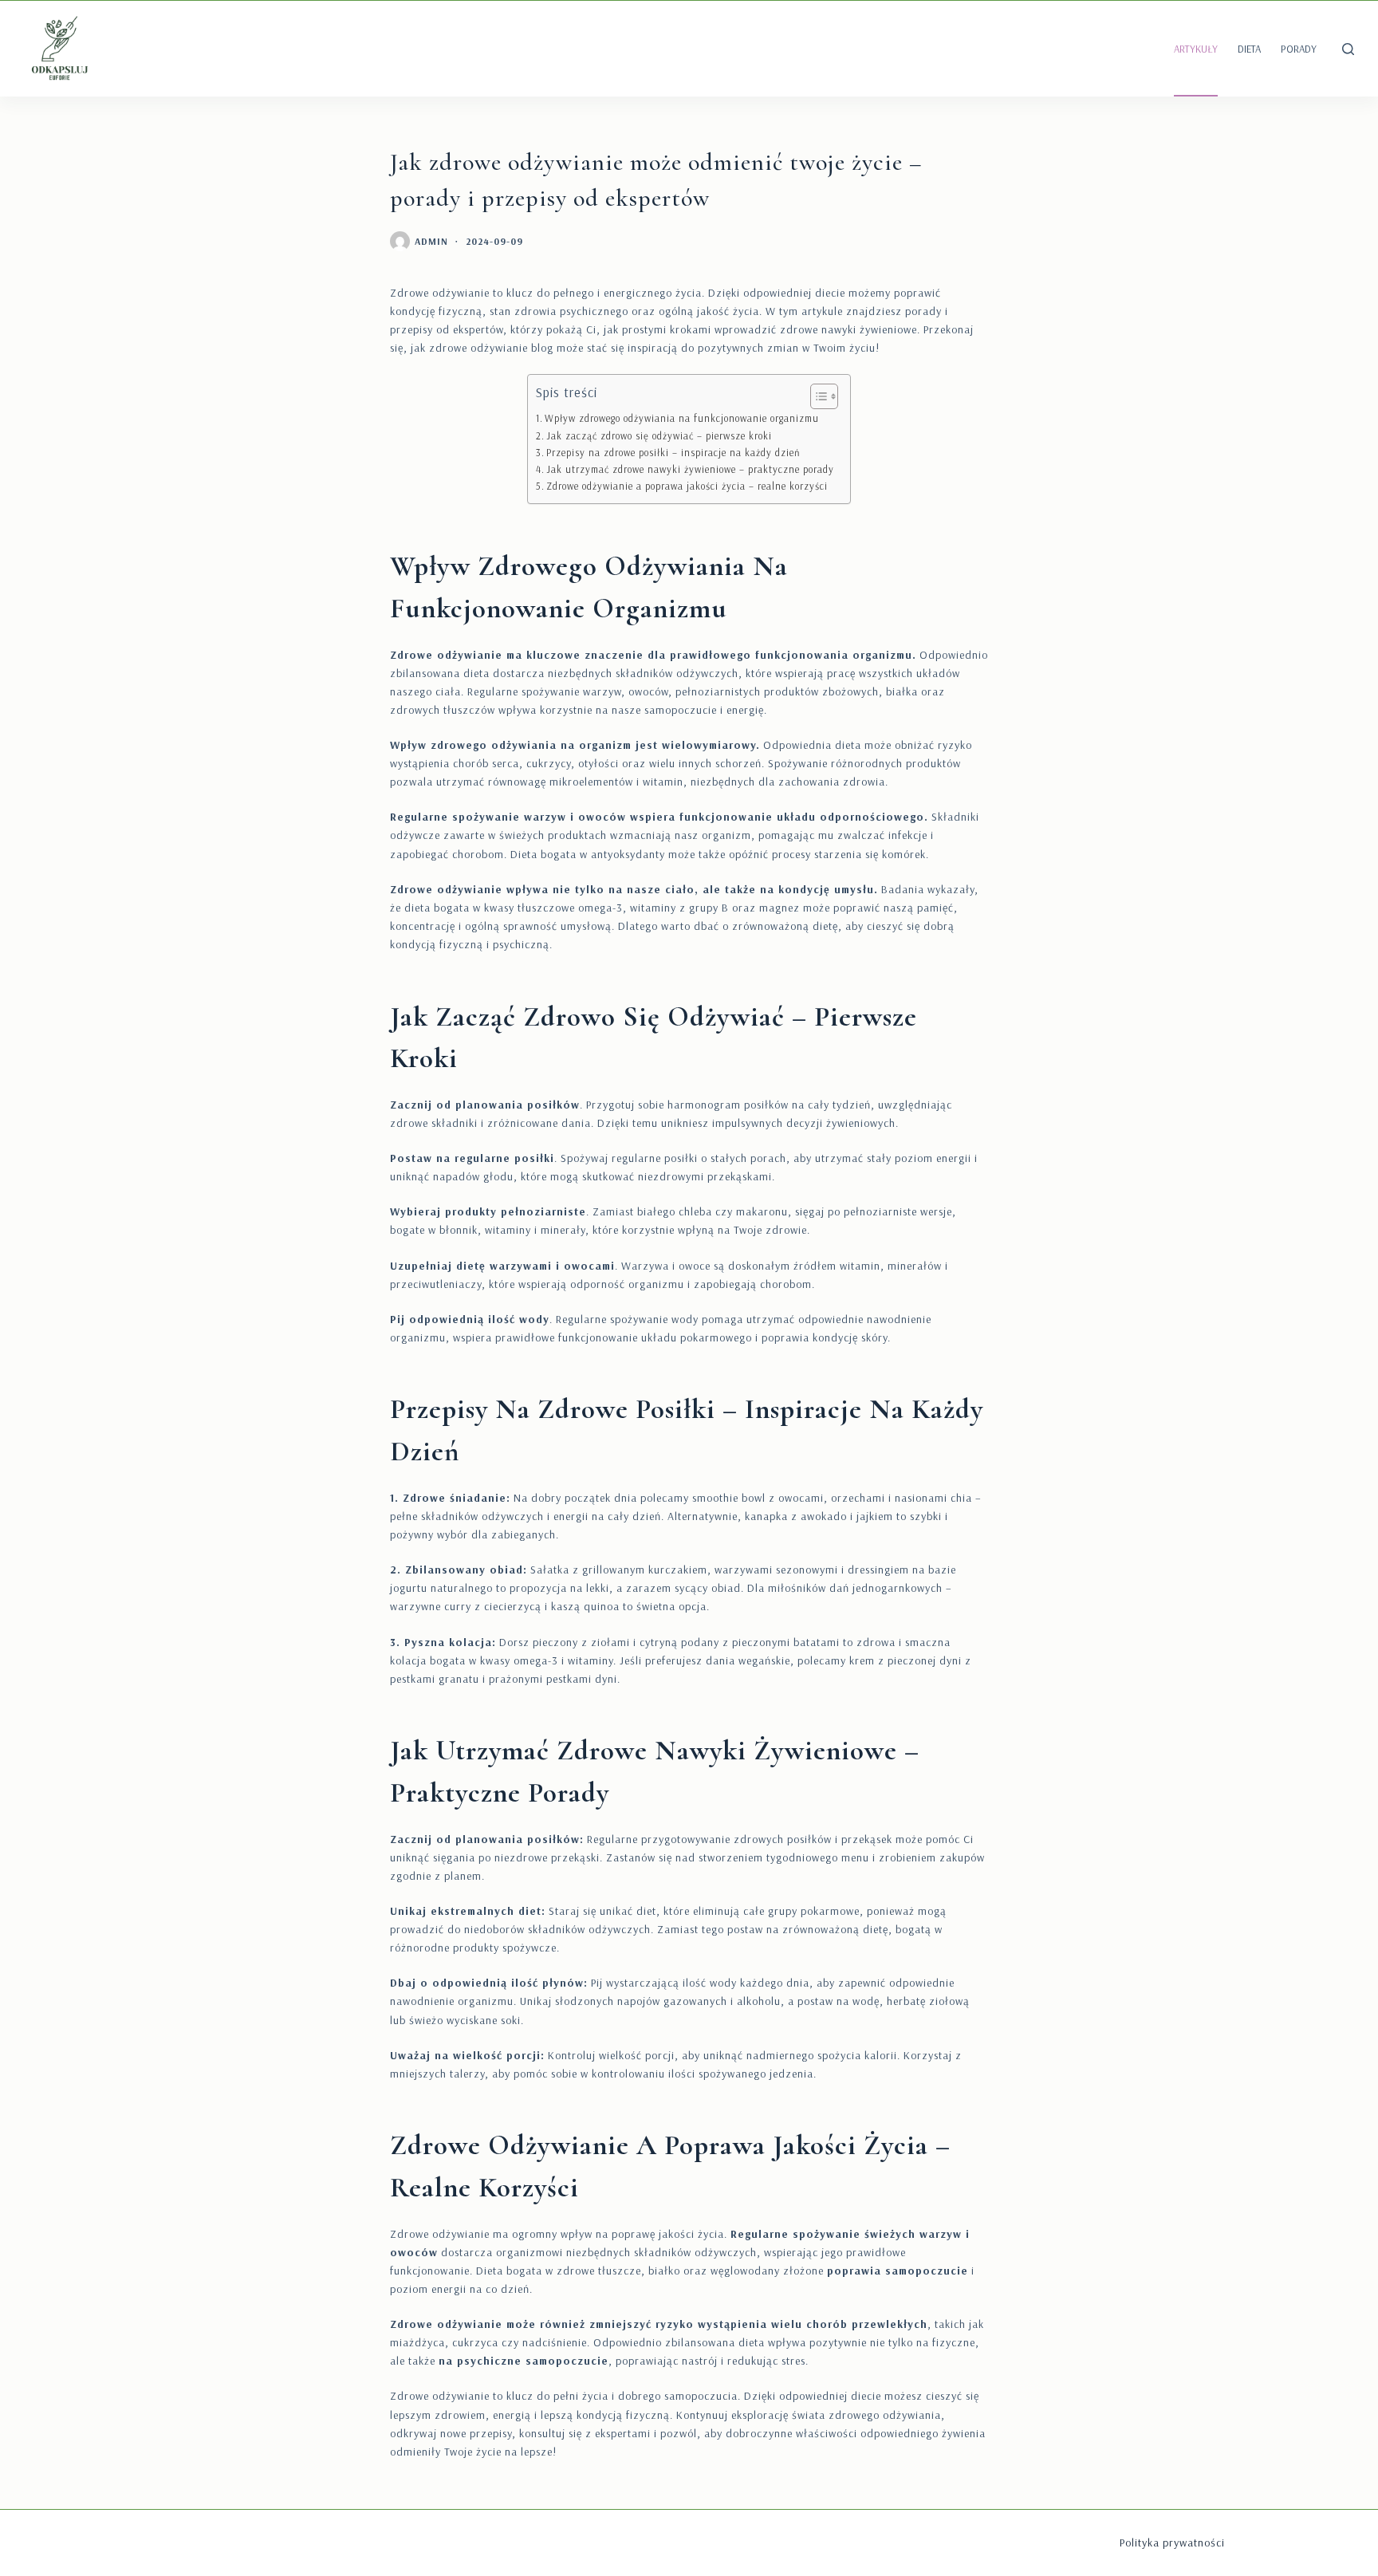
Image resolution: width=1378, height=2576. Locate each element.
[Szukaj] (1348, 49)
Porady (1299, 49)
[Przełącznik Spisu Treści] (816, 396)
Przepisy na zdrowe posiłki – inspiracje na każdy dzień (673, 452)
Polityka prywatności (1172, 2543)
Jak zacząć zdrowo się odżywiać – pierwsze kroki (659, 435)
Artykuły (1196, 49)
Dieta (1249, 49)
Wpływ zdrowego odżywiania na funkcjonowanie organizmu (682, 418)
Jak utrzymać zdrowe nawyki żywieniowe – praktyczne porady (690, 469)
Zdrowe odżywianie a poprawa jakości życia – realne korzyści (687, 486)
